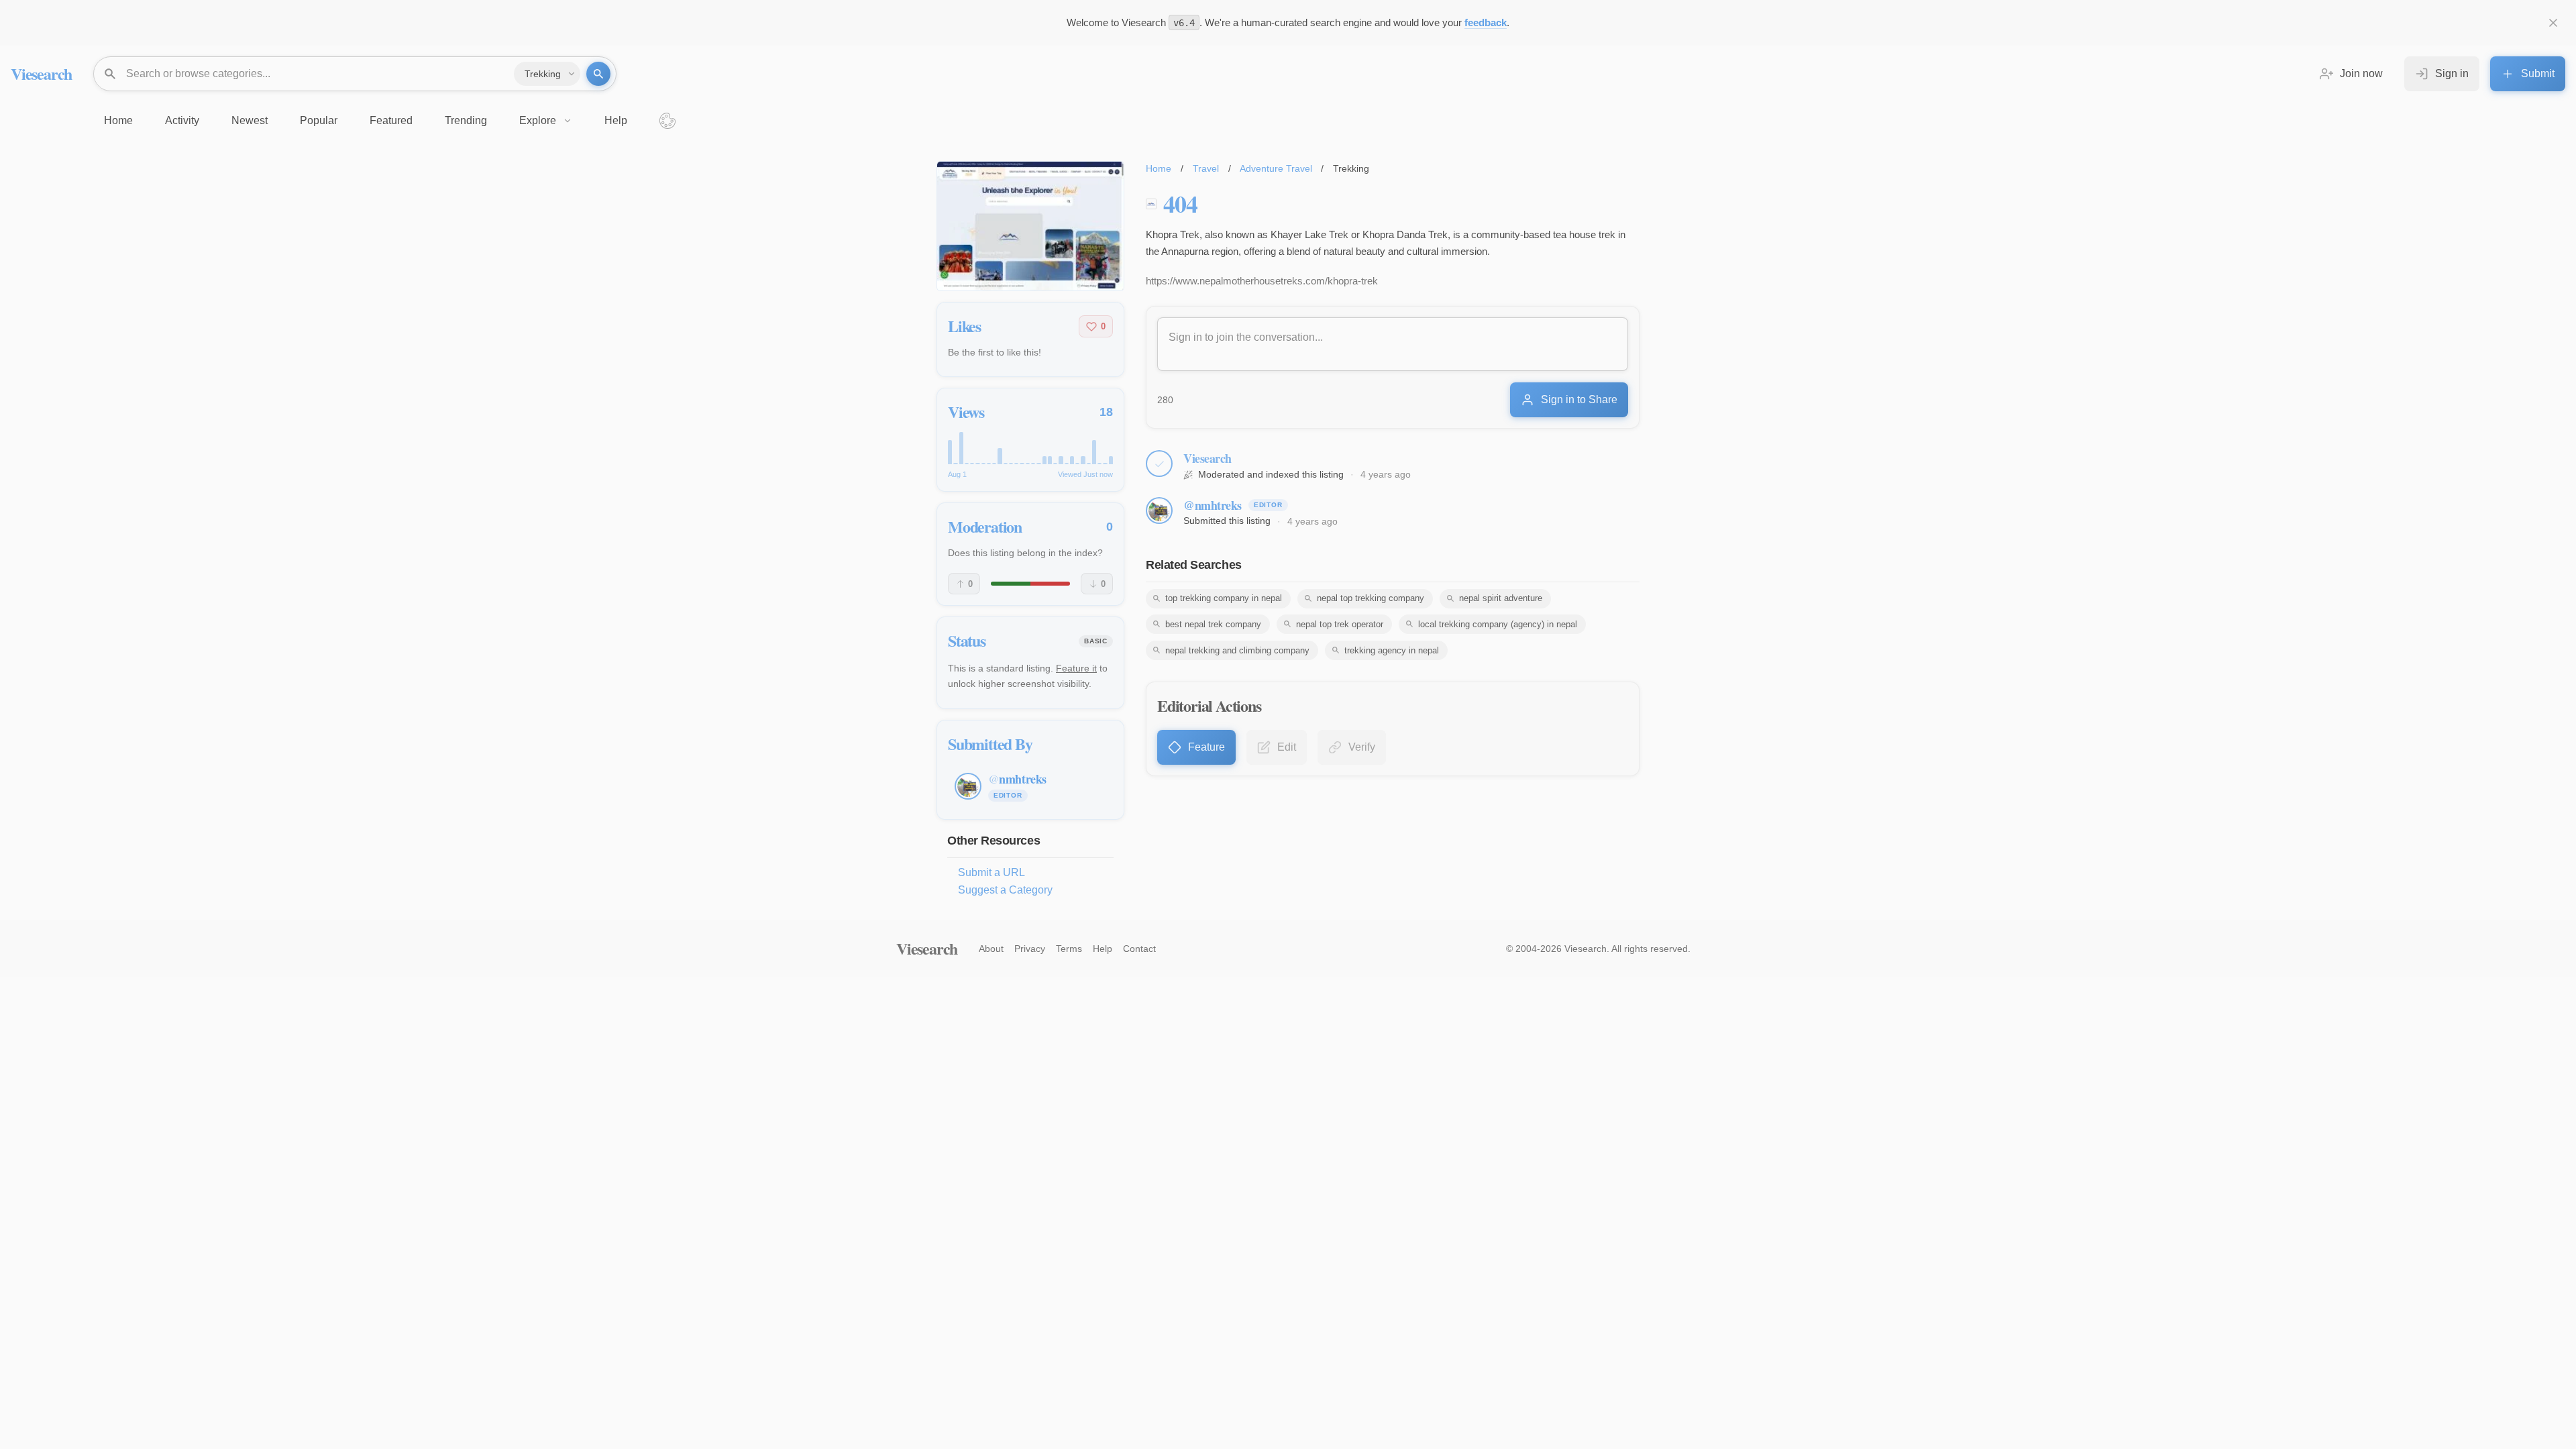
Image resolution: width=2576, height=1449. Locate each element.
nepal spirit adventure (1501, 598)
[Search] (598, 74)
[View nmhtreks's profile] (1159, 511)
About (991, 949)
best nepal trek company (1213, 624)
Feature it (1076, 668)
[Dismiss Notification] (2553, 23)
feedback (1486, 22)
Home (1159, 168)
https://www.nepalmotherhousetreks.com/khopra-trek (1262, 281)
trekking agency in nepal (1392, 650)
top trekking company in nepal (1224, 598)
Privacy (1030, 949)
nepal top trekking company (1371, 598)
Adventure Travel (1276, 168)
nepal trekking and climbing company (1237, 650)
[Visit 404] (1030, 226)
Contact (1139, 949)
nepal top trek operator (1340, 624)
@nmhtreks (1213, 505)
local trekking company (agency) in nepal (1498, 624)
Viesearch (41, 73)
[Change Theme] (667, 121)
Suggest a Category (1005, 890)
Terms (1069, 949)
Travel (1206, 168)
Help (1103, 949)
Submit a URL (991, 872)
